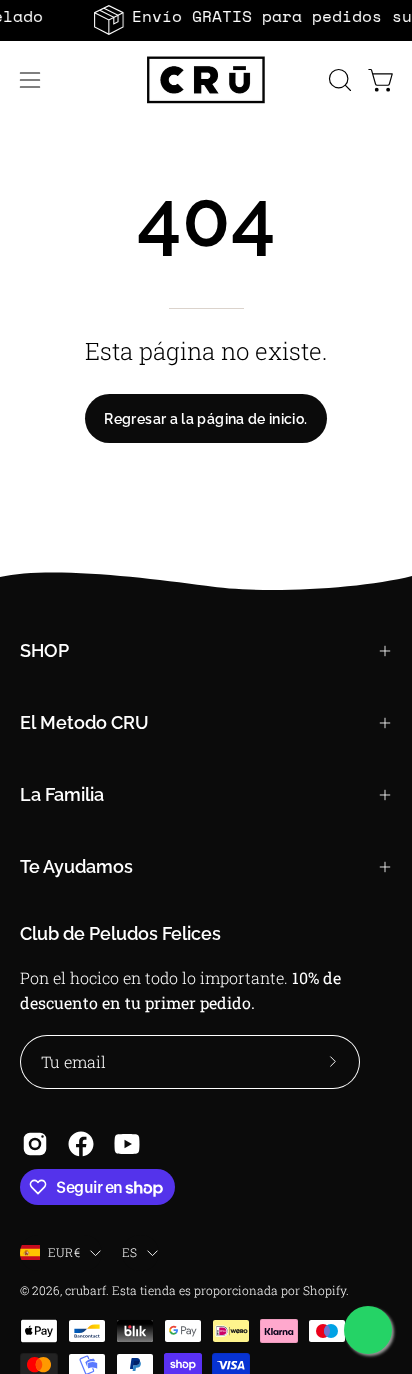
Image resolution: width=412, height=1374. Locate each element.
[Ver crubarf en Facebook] (81, 1144)
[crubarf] (206, 80)
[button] (338, 80)
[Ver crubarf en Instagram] (35, 1144)
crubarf (85, 1290)
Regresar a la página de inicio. (205, 418)
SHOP (44, 650)
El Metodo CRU (84, 722)
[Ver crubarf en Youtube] (127, 1144)
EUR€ (64, 1252)
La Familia (62, 794)
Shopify (324, 1290)
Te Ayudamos (76, 866)
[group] (206, 20)
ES (129, 1252)
